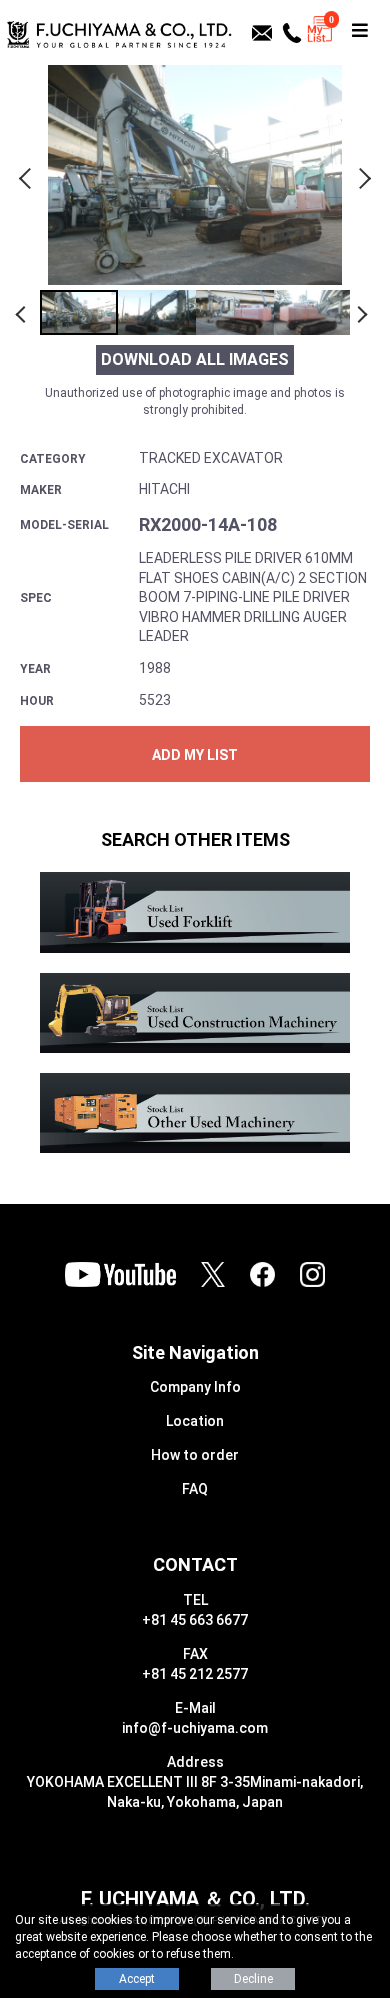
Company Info (195, 1387)
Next (362, 175)
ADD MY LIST (195, 755)
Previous (28, 175)
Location (195, 1421)
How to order (195, 1455)
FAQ (195, 1489)
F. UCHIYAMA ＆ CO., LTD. (195, 1899)
